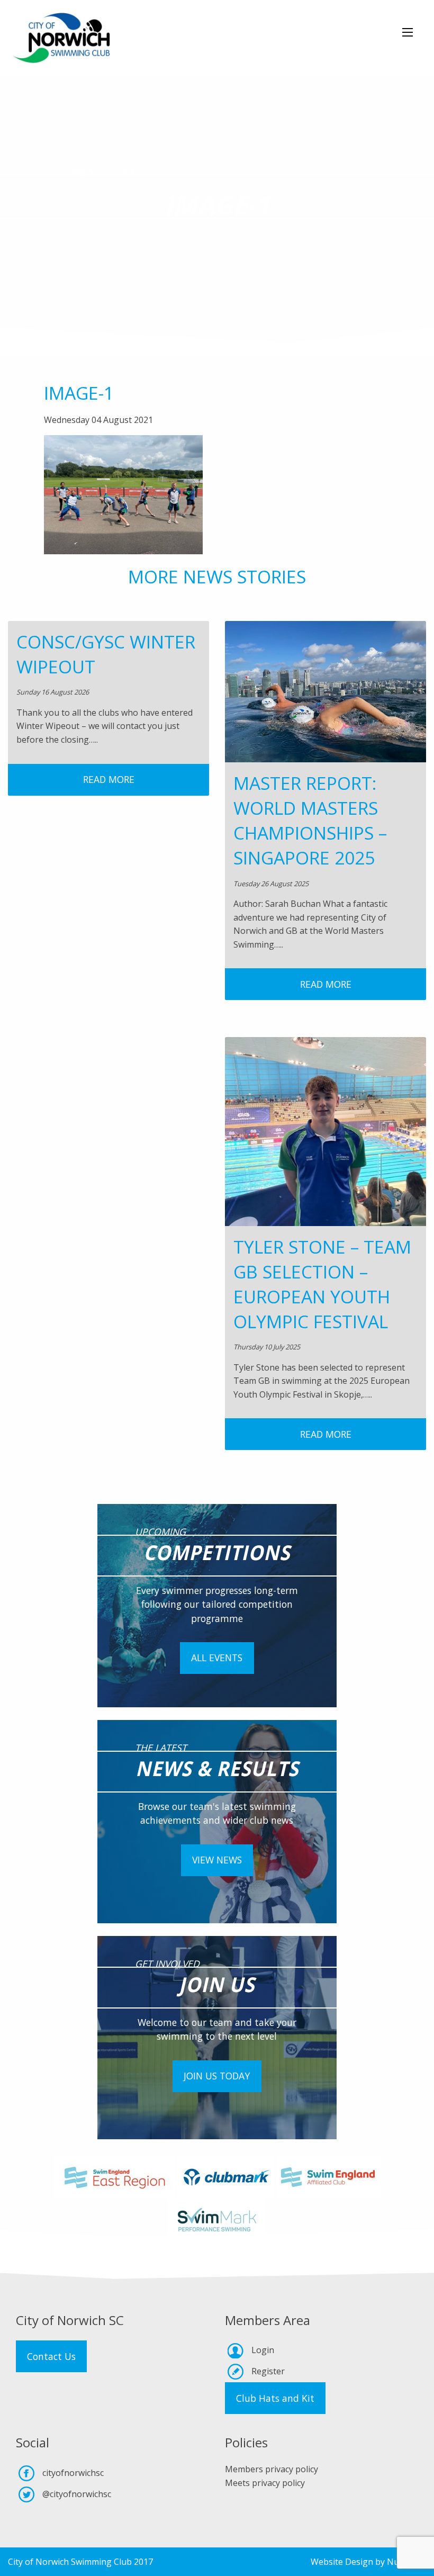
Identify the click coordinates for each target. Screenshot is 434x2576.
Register (268, 2371)
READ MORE (109, 779)
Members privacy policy (272, 2469)
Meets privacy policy (265, 2483)
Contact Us (51, 2356)
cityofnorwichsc (73, 2473)
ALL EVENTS (217, 1658)
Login (263, 2350)
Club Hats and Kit (275, 2398)
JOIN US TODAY (217, 2076)
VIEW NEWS (217, 1860)
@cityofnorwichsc (77, 2494)
